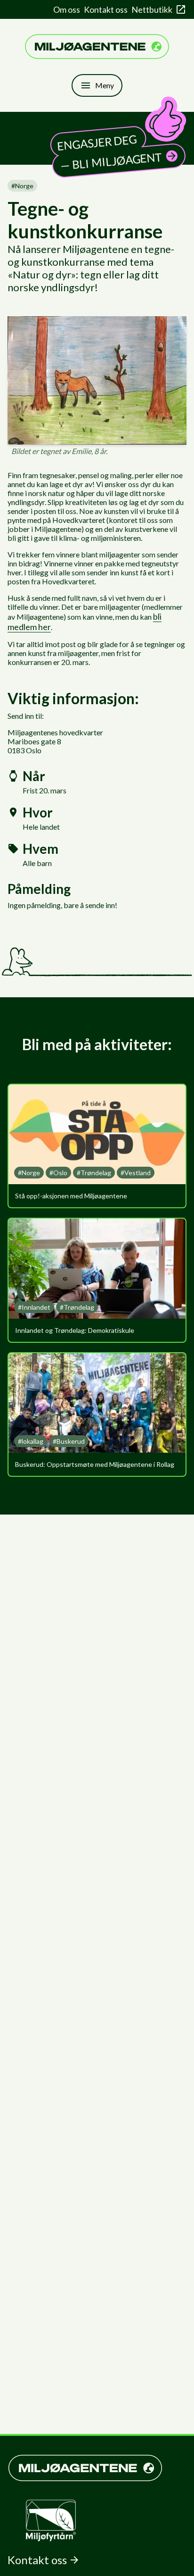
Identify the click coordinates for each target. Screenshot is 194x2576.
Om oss (67, 9)
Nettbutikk (152, 9)
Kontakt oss (106, 9)
